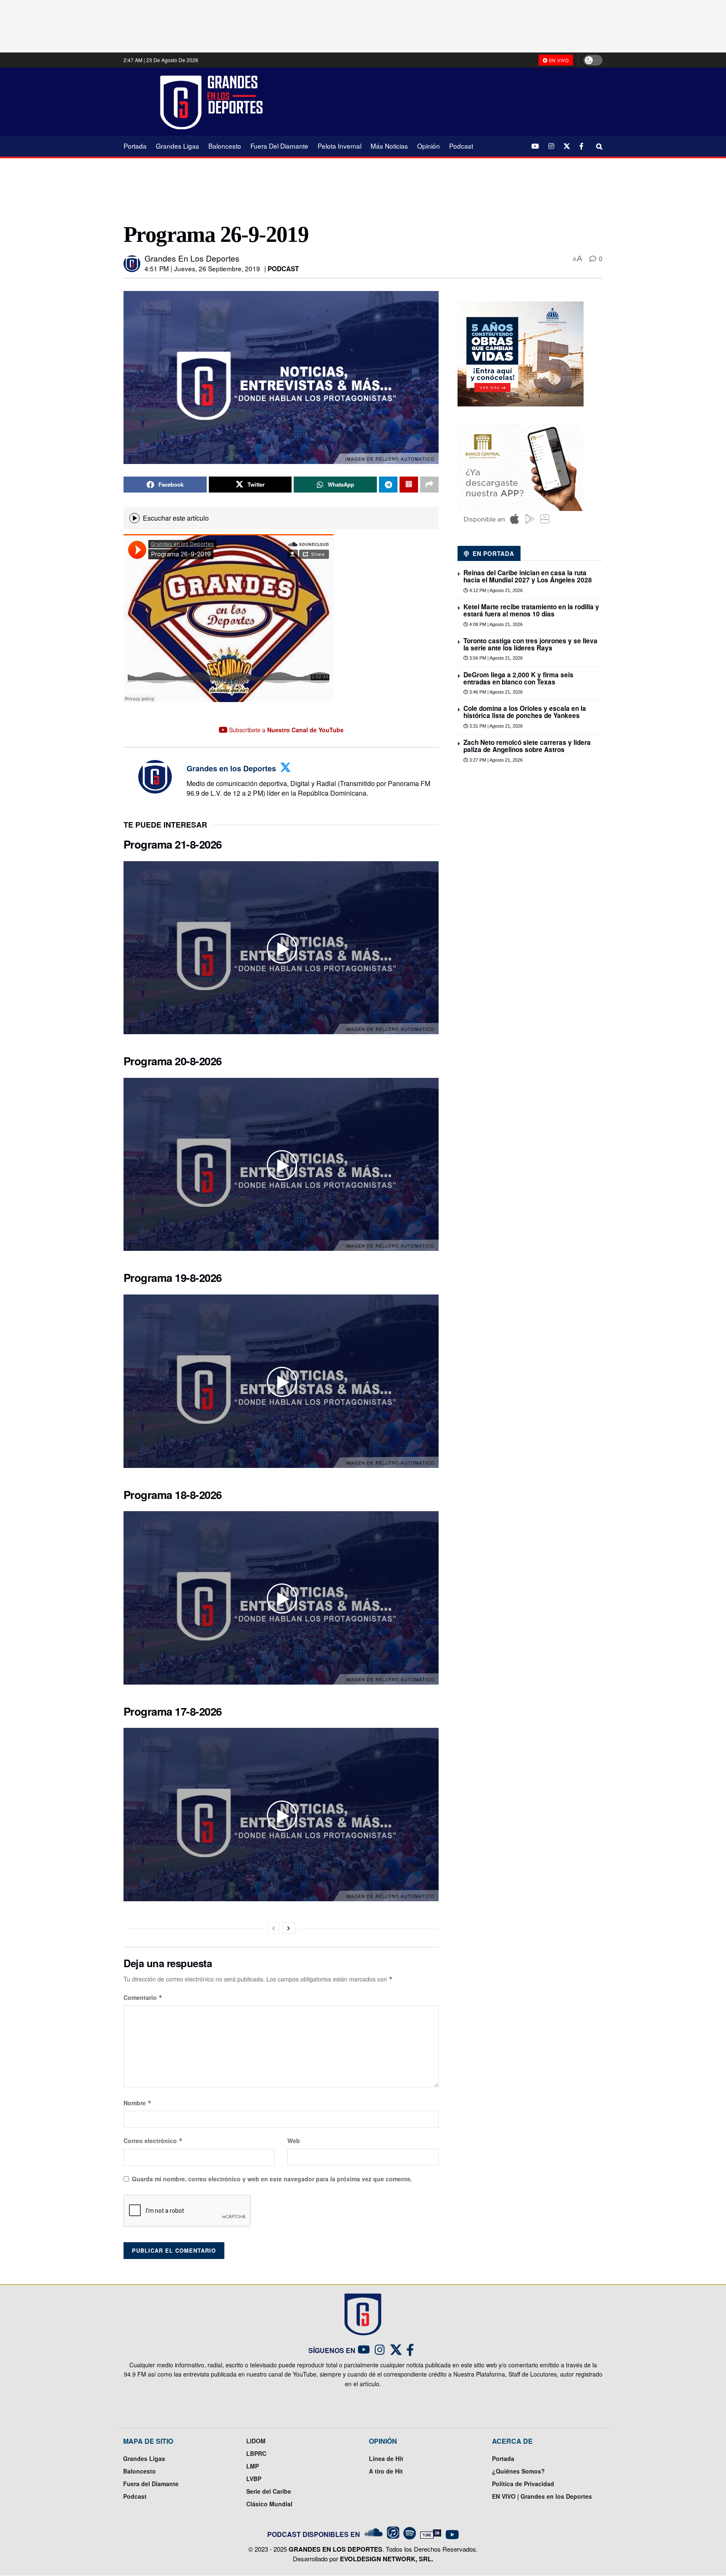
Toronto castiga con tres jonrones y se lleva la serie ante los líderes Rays (530, 644)
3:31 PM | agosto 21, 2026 (495, 726)
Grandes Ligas (178, 146)
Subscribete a (285, 730)
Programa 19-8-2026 (173, 1278)
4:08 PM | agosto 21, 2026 (495, 624)
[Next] (289, 1928)
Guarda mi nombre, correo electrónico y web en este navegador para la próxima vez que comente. (272, 2179)
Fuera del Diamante (279, 146)
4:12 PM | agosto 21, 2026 (495, 590)
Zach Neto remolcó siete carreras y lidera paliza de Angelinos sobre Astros (527, 746)
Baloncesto (225, 146)
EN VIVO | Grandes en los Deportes (542, 2496)
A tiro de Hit (386, 2471)
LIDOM (256, 2441)
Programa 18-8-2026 (173, 1495)
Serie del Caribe (269, 2491)
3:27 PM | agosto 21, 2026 (495, 760)
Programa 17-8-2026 (173, 1711)
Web (294, 2141)
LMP (253, 2466)
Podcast (461, 146)
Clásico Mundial (269, 2504)
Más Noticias (389, 146)
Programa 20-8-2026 (173, 1061)
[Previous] (274, 1928)
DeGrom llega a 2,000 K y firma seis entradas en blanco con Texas (518, 678)
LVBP (254, 2479)
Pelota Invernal (339, 146)
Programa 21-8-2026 (173, 844)
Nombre (138, 2103)
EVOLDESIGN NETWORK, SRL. (387, 2559)
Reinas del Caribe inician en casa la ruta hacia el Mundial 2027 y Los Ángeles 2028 (528, 576)
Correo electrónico (153, 2141)
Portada (135, 146)
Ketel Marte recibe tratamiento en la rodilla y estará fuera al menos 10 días (531, 610)
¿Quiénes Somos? (518, 2471)
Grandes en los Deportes (192, 258)
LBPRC (256, 2453)
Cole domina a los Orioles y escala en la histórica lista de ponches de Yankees (525, 712)
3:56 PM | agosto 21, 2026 (495, 658)
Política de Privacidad (523, 2484)
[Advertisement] (439, 101)
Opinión (429, 146)
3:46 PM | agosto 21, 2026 (495, 692)
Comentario (143, 1997)
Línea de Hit (386, 2458)
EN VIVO (558, 60)
